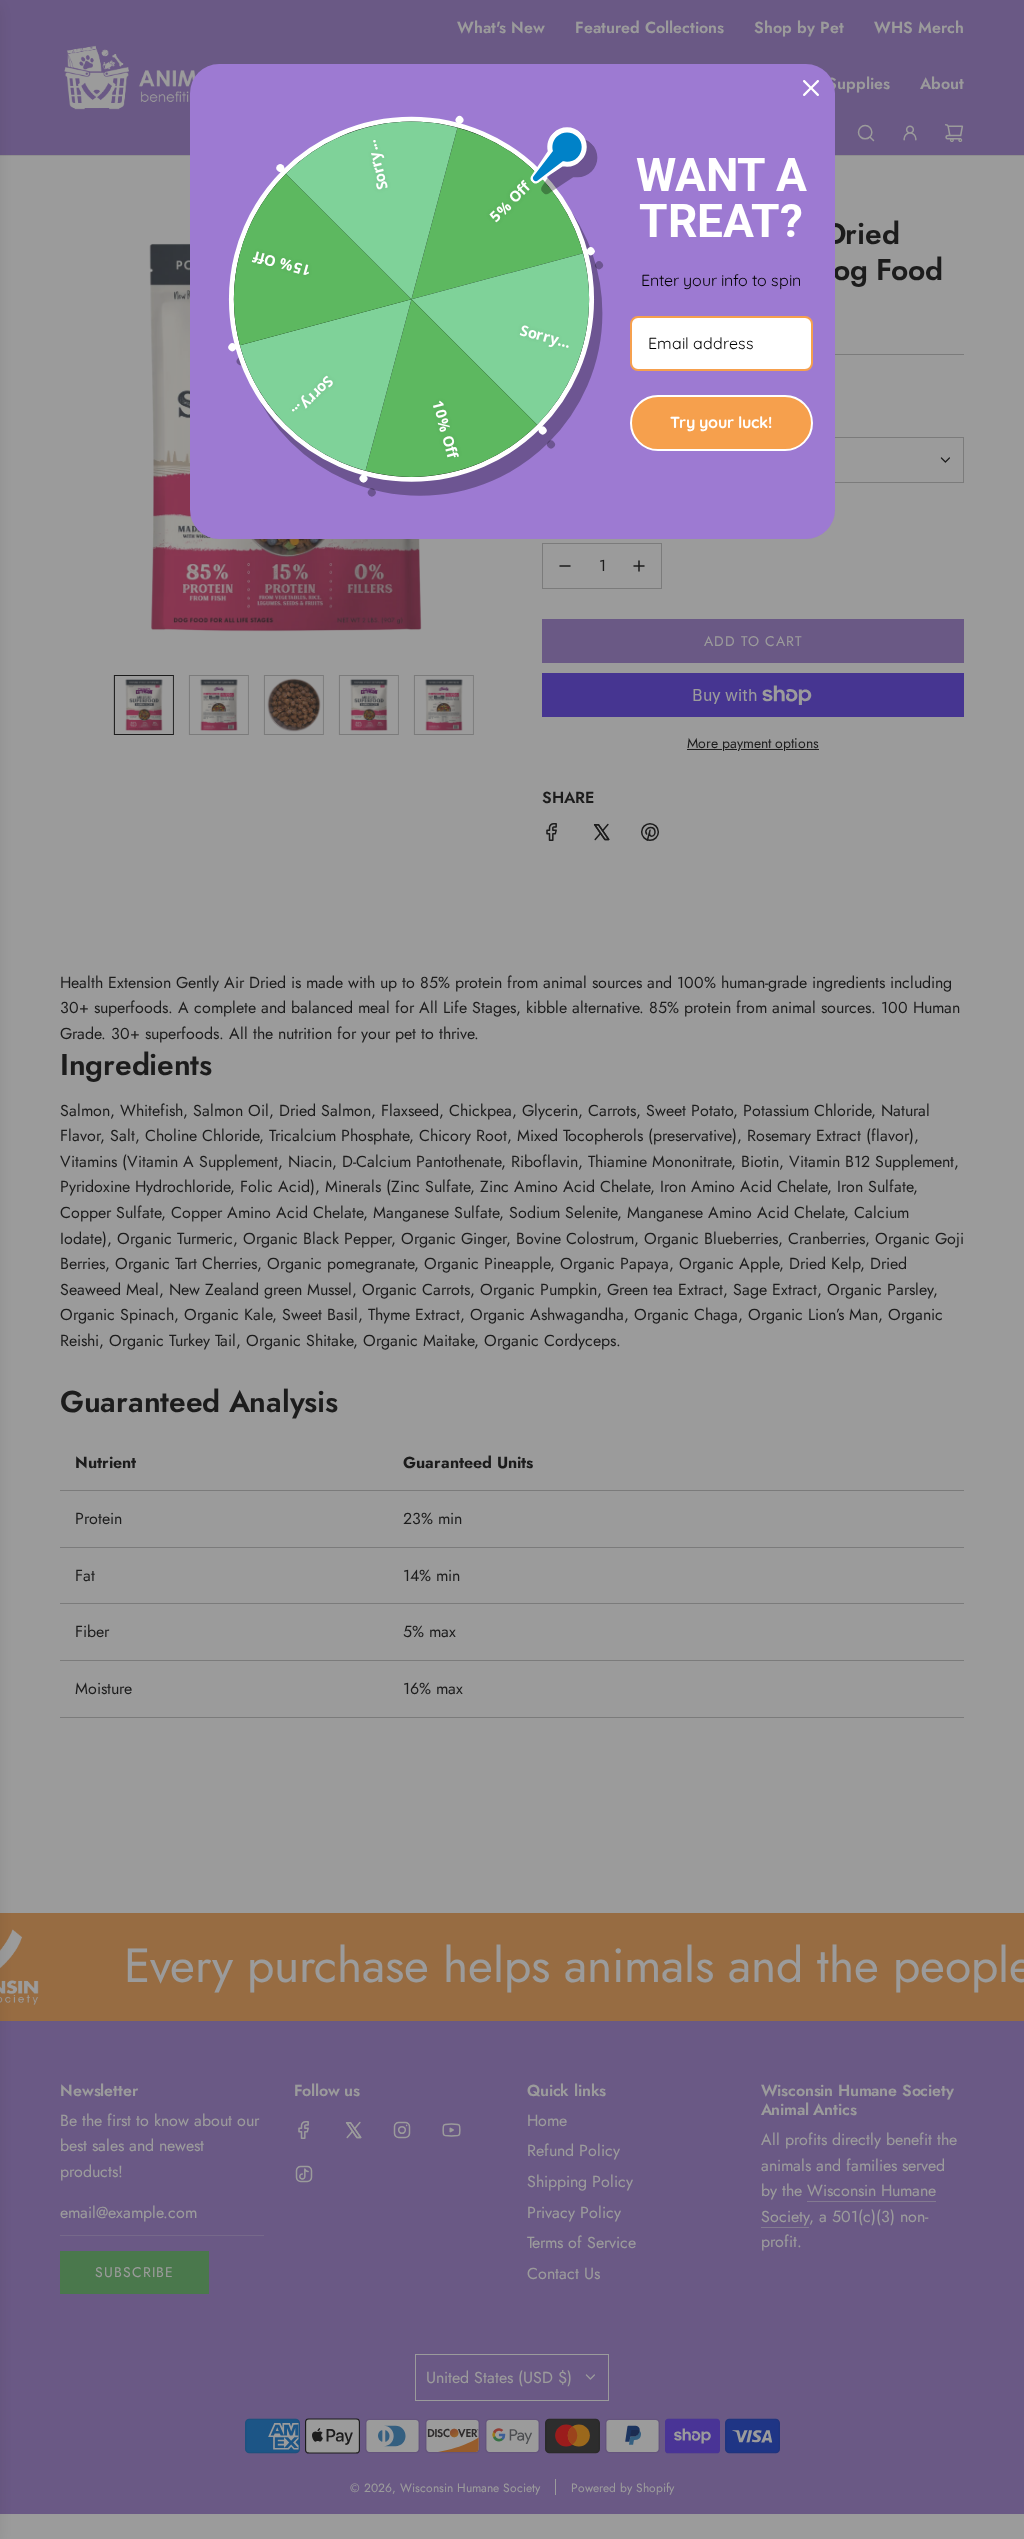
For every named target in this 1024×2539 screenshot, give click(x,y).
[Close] (811, 88)
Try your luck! (721, 422)
